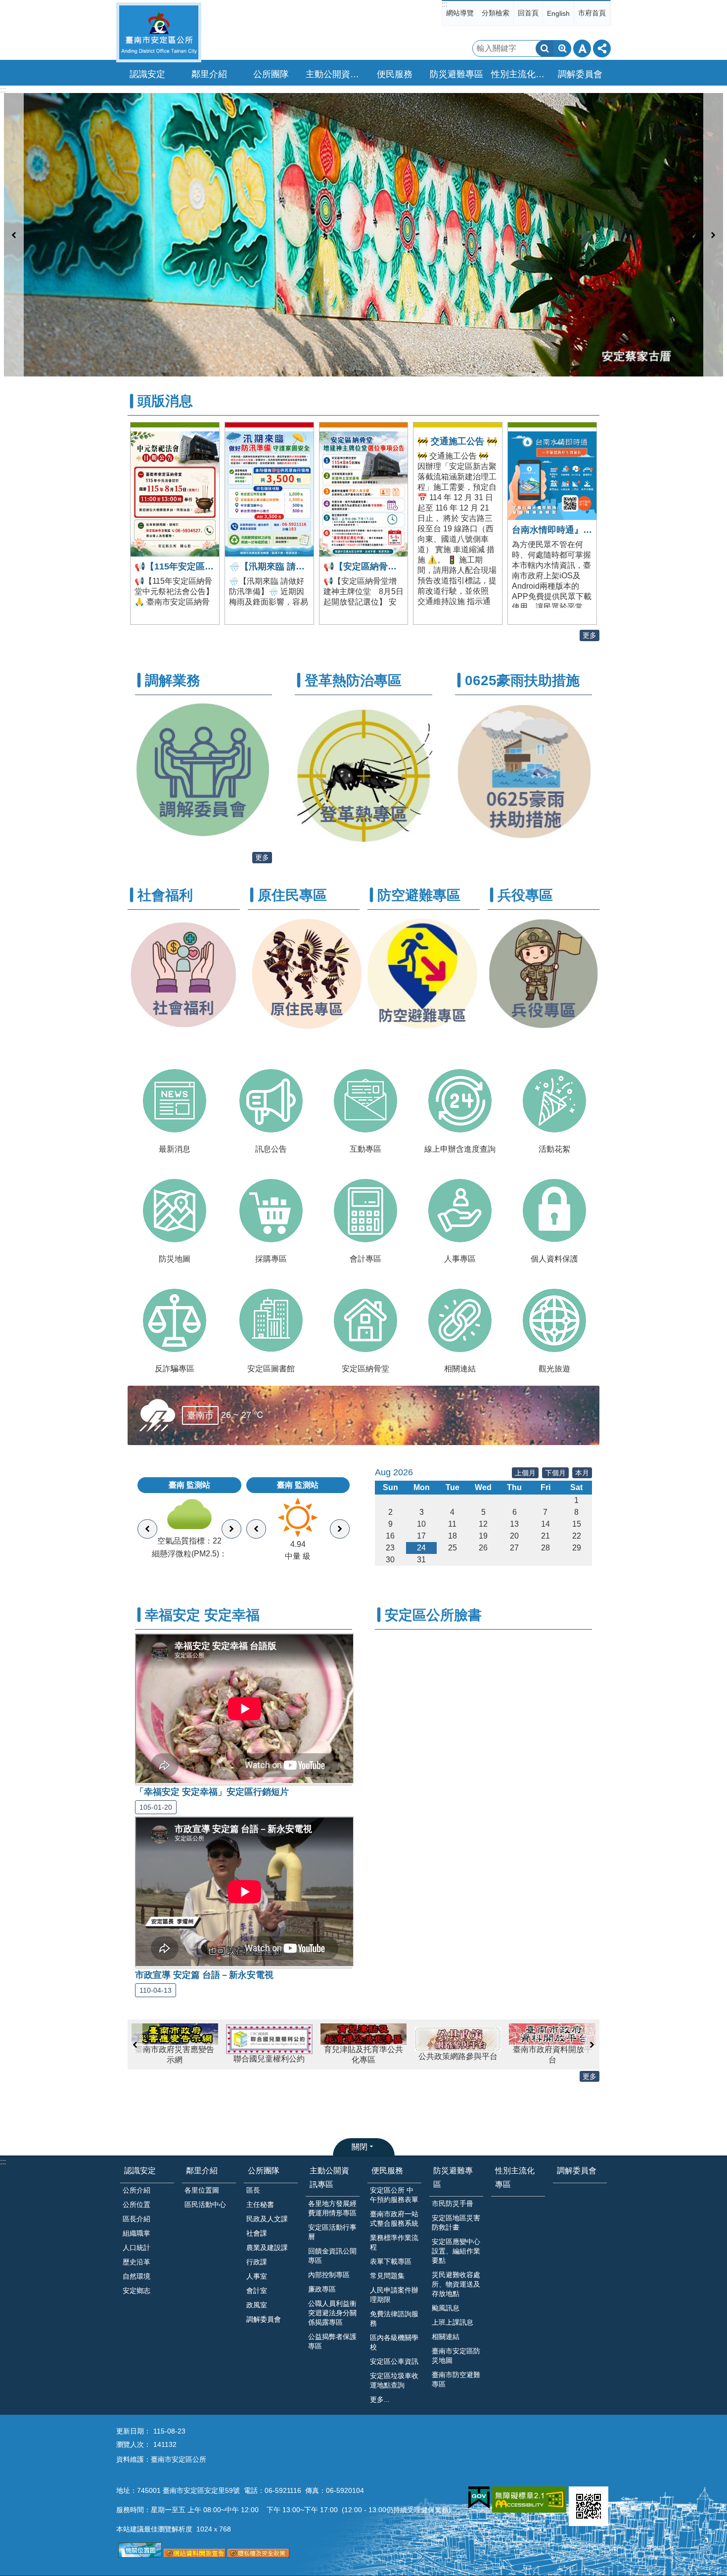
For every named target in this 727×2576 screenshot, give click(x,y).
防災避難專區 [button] (456, 74)
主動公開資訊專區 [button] (334, 74)
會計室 (257, 2291)
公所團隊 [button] (271, 74)
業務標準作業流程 (394, 2242)
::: (445, 4)
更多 (590, 635)
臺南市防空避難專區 (456, 2379)
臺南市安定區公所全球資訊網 (159, 32)
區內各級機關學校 (394, 2342)
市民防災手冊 (453, 2203)
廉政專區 (322, 2289)
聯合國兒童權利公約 (175, 2059)
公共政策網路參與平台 (363, 2056)
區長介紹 (136, 2219)
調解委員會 (580, 74)
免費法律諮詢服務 (394, 2318)
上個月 (525, 1473)
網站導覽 (460, 13)
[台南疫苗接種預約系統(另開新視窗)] (523, 836)
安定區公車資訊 (394, 2361)
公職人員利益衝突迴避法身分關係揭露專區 (332, 2313)
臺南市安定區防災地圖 (456, 2356)
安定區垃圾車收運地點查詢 (394, 2380)
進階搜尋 (562, 48)
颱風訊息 (446, 2308)
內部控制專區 (329, 2275)
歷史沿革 (136, 2262)
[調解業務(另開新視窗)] (204, 837)
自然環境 (136, 2276)
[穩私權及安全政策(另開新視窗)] (258, 2555)
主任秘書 (260, 2204)
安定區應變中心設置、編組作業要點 (456, 2251)
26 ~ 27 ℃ (226, 1415)
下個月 (555, 1473)
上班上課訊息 (453, 2322)
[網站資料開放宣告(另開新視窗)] (195, 2555)
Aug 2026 (394, 1472)
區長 (253, 2190)
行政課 (257, 2262)
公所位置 (136, 2204)
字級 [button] (582, 48)
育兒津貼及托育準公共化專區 (269, 2055)
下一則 (713, 235)
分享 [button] (602, 48)
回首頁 (528, 13)
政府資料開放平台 (552, 2055)
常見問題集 (387, 2276)
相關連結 (446, 2337)
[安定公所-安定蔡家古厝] (363, 235)
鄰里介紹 (202, 2171)
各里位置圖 (202, 2190)
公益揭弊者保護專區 (332, 2341)
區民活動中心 (205, 2204)
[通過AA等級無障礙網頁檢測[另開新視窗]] (529, 2500)
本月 (582, 1473)
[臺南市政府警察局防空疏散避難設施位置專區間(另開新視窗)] (424, 1029)
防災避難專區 (453, 2177)
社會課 (257, 2233)
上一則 (14, 235)
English (558, 13)
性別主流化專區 (519, 74)
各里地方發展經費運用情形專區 (332, 2208)
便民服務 (387, 2171)
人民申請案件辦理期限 (394, 2295)
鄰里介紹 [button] (209, 74)
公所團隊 (264, 2171)
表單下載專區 (391, 2261)
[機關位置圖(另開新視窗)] (140, 2555)
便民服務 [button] (395, 74)
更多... (380, 2399)
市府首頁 (592, 13)
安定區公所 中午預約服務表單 (394, 2195)
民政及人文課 (267, 2219)
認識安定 (140, 2171)
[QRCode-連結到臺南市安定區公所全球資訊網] (589, 2506)
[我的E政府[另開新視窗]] (479, 2498)
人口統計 (136, 2248)
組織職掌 (136, 2233)
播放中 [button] (706, 103)
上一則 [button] (135, 2045)
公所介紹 (136, 2190)
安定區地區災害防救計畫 (456, 2223)
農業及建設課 (267, 2248)
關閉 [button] (360, 2147)
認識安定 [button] (147, 74)
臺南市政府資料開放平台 (458, 2055)
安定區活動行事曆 (332, 2232)
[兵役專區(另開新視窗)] (544, 1027)
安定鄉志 (136, 2291)
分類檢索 (496, 13)
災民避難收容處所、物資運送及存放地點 (456, 2284)
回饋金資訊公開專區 (332, 2256)
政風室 (257, 2305)
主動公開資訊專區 (329, 2177)
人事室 (257, 2276)
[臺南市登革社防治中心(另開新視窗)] (363, 844)
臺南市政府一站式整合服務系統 (394, 2219)
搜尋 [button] (545, 48)
